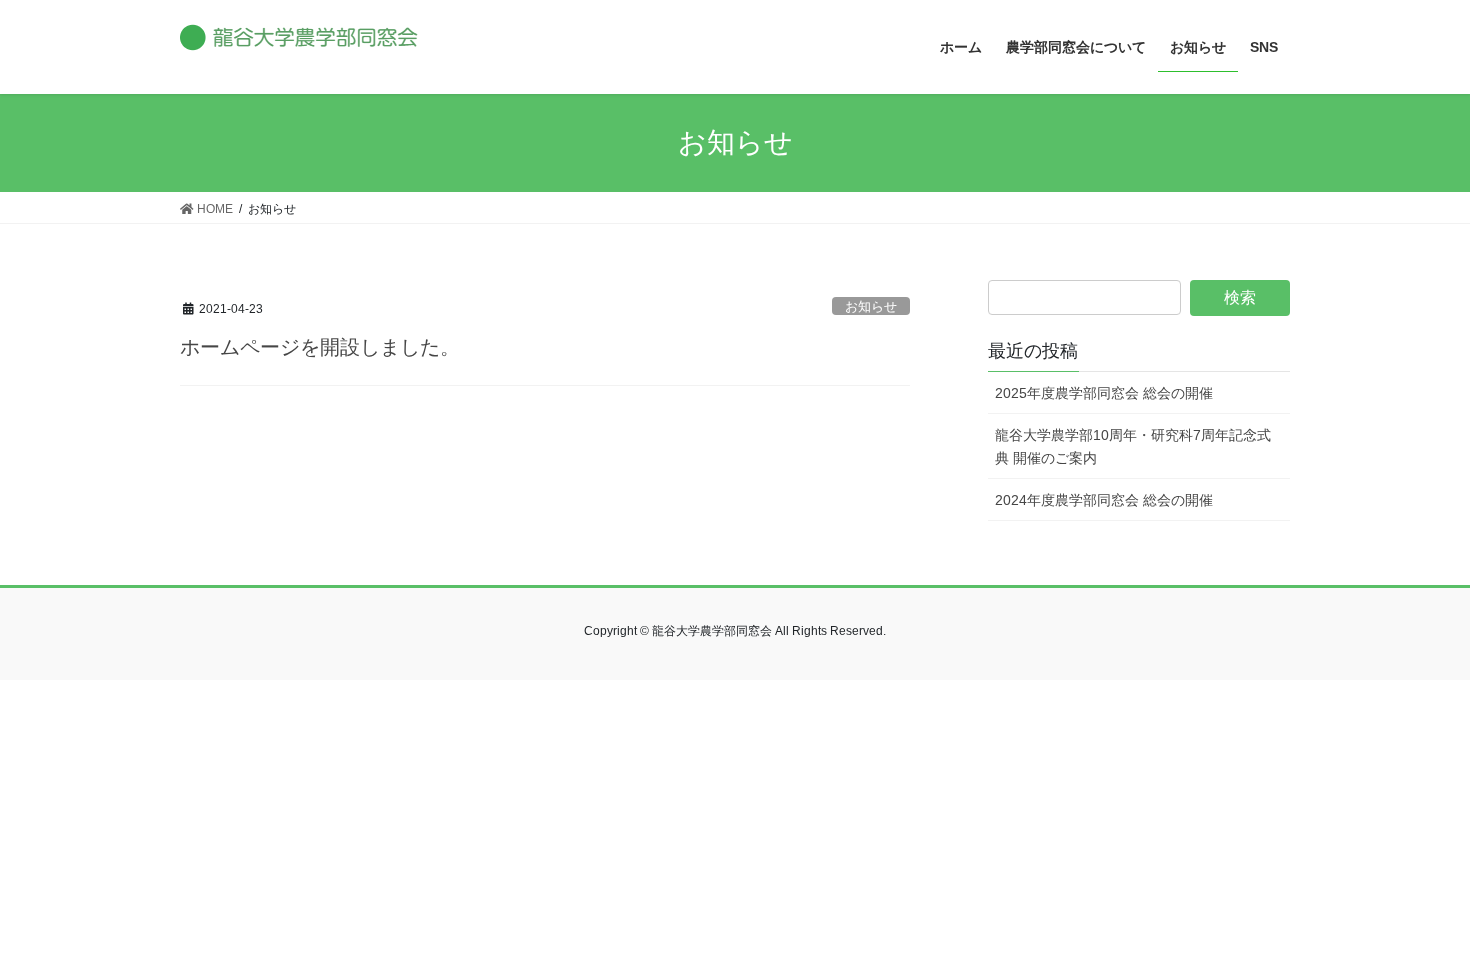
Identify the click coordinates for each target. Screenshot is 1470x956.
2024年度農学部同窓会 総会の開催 (1104, 500)
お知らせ (871, 306)
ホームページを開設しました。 (320, 347)
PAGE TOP (1417, 909)
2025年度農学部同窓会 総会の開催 (1104, 393)
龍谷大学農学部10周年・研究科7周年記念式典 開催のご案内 (1133, 446)
